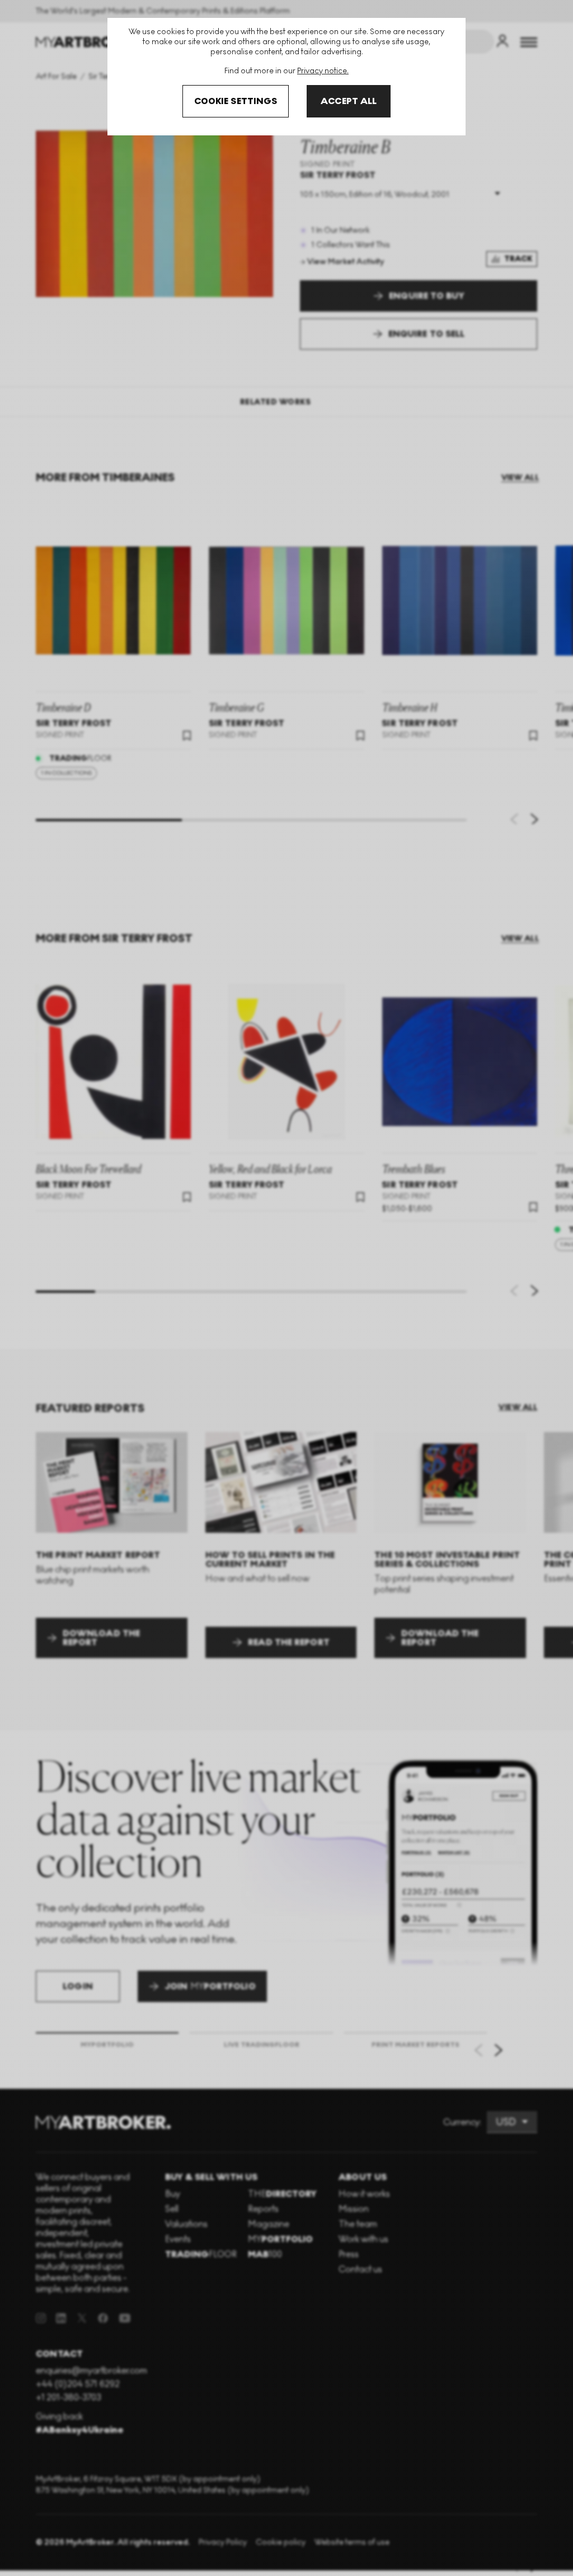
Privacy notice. (323, 71)
